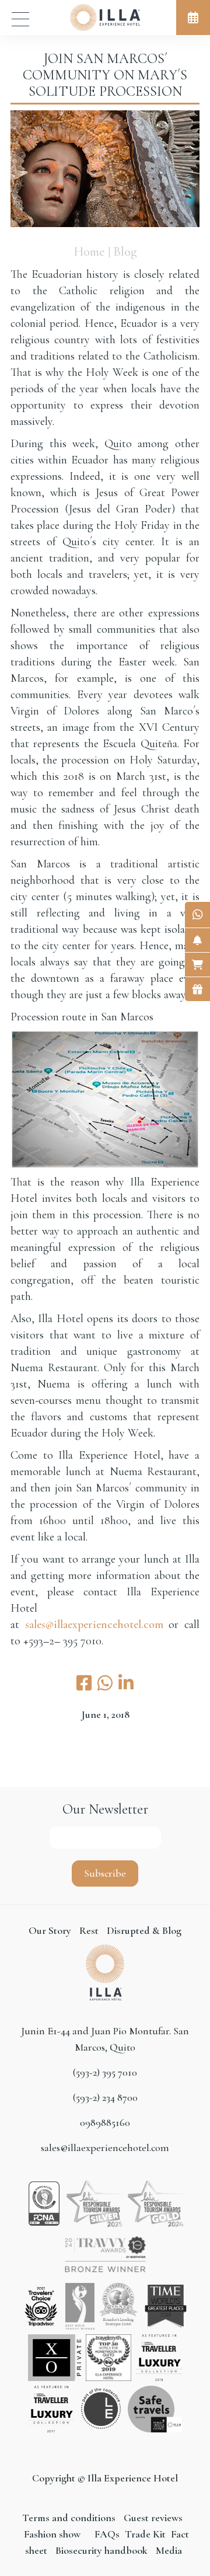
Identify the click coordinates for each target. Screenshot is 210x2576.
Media (169, 2550)
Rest (90, 1930)
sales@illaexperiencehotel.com (94, 1625)
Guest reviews (153, 2518)
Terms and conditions (70, 2518)
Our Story (50, 1930)
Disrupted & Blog (144, 1930)
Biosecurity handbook (101, 2550)
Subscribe (105, 1873)
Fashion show (52, 2534)
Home (89, 252)
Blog (125, 252)
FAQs (107, 2534)
